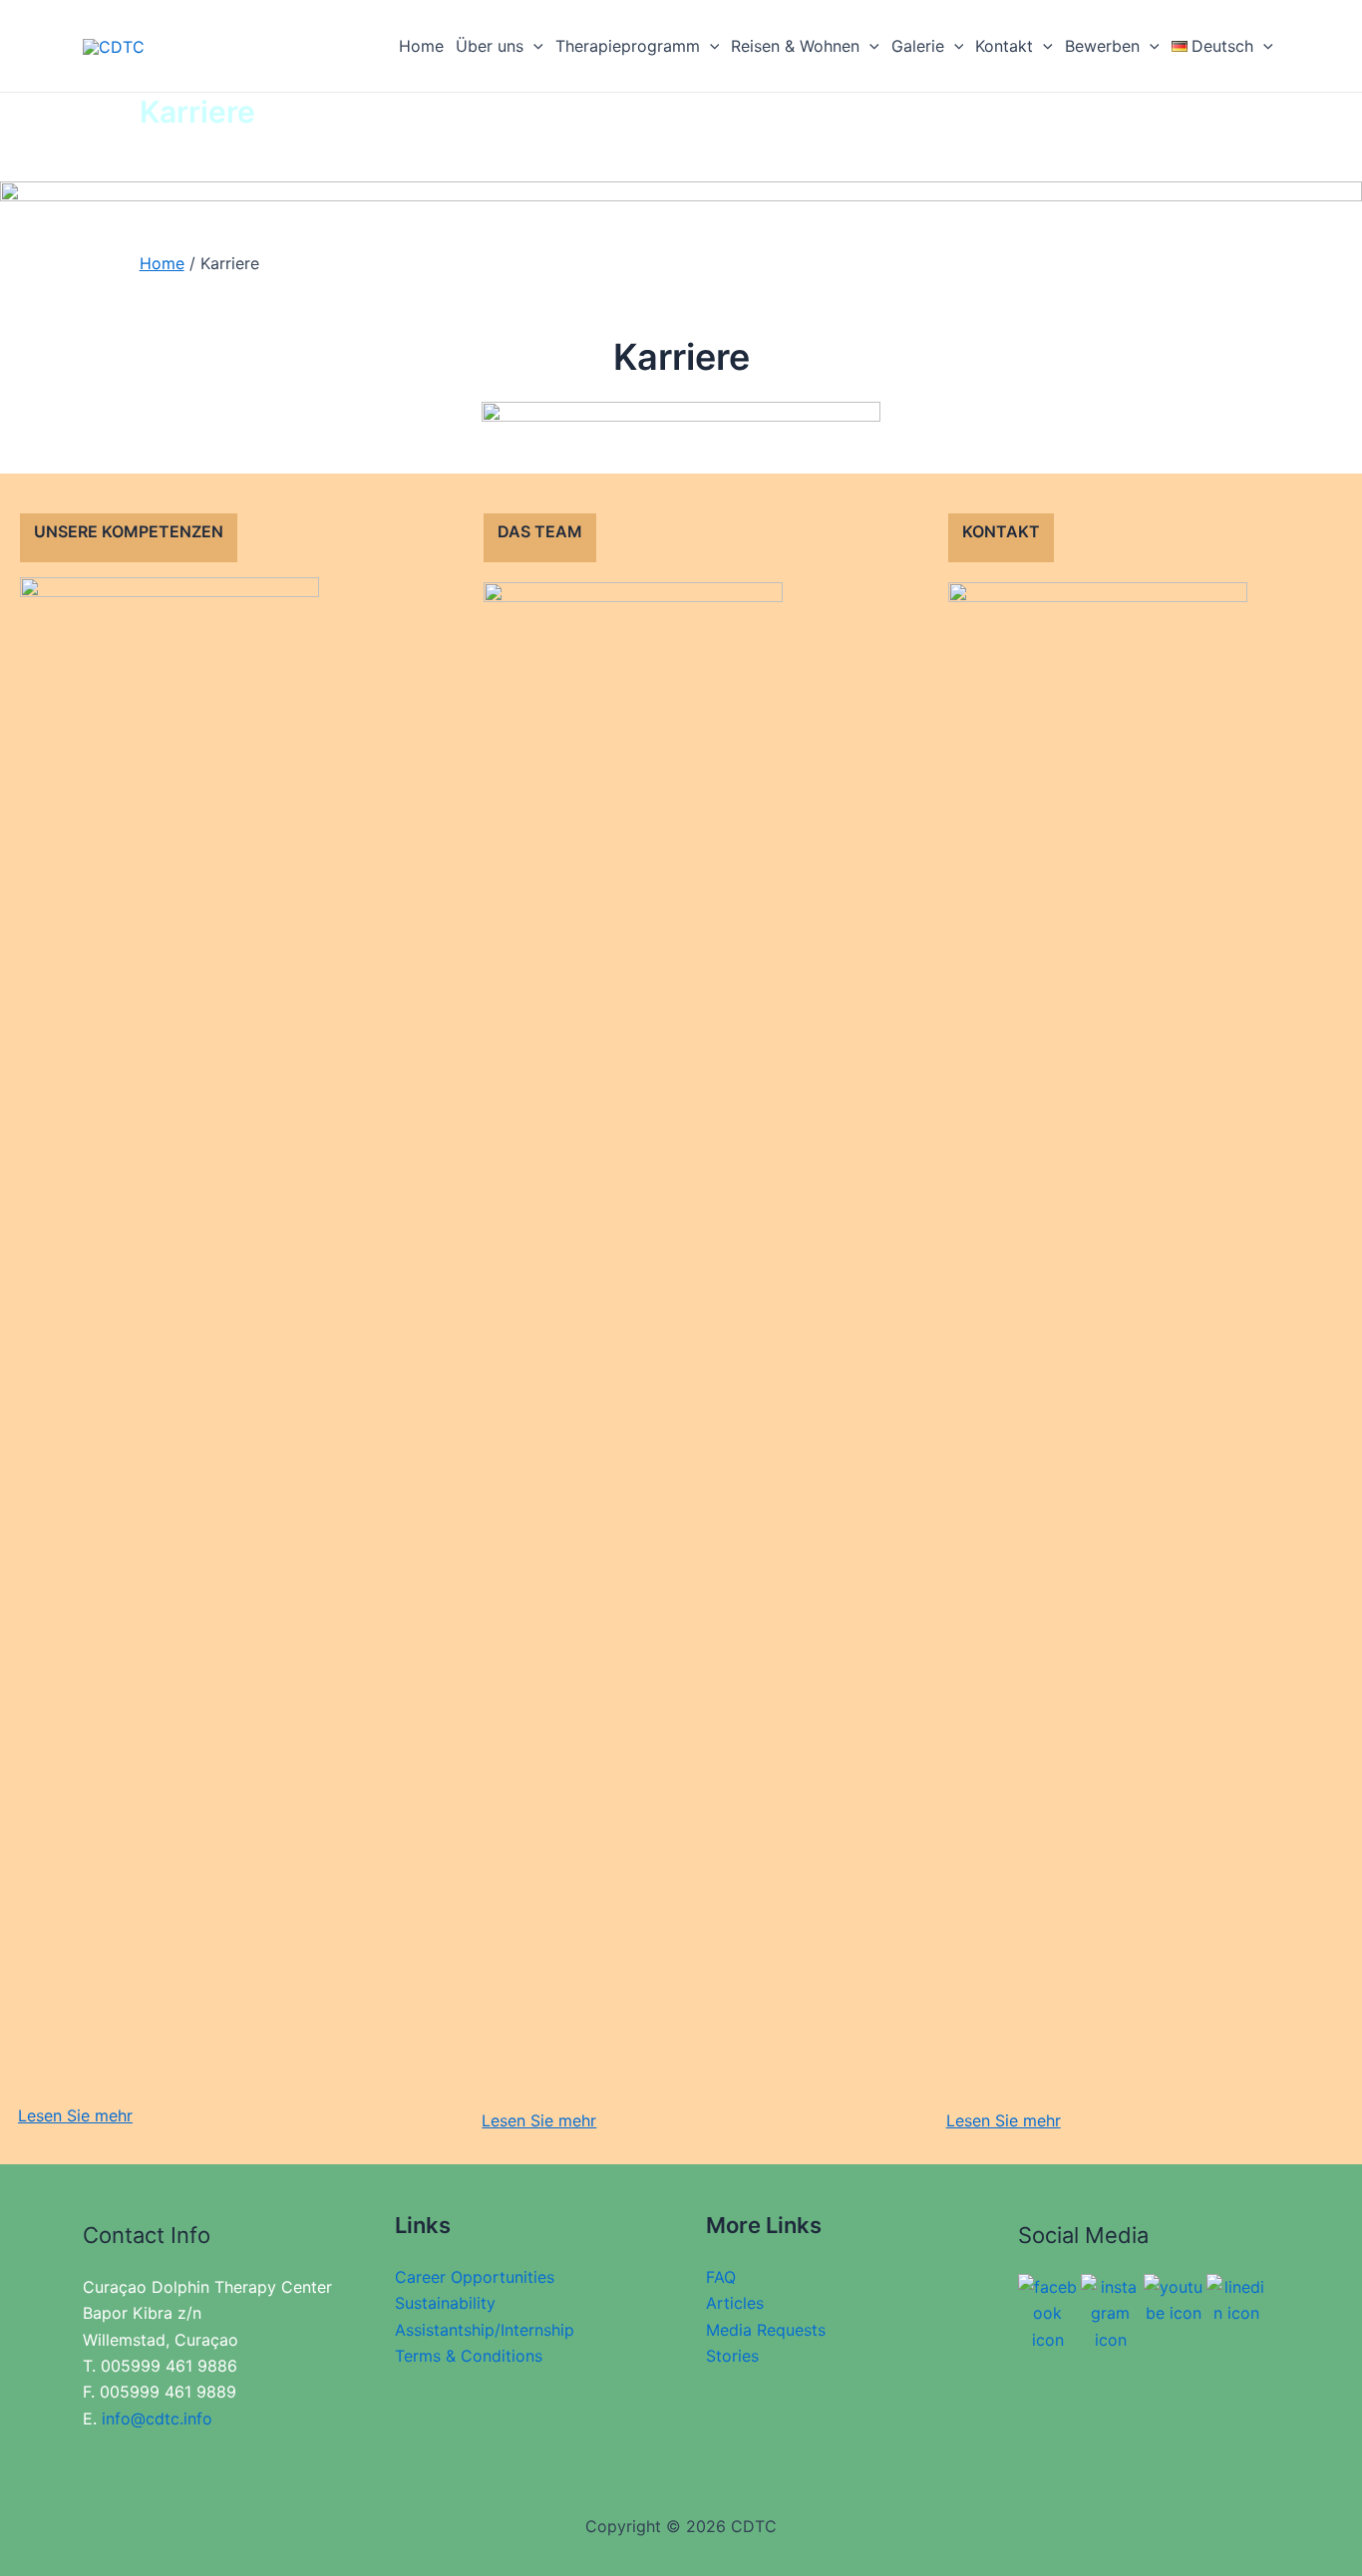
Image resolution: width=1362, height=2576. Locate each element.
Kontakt (1004, 46)
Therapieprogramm (628, 46)
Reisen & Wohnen (795, 46)
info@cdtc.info (157, 2418)
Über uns (490, 46)
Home (421, 46)
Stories (732, 2356)
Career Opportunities (475, 2277)
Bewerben (1102, 46)
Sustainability (445, 2303)
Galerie (918, 46)
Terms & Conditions (469, 2356)
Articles (735, 2303)
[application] (533, 46)
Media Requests (766, 2330)
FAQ (721, 2277)
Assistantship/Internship (485, 2330)
